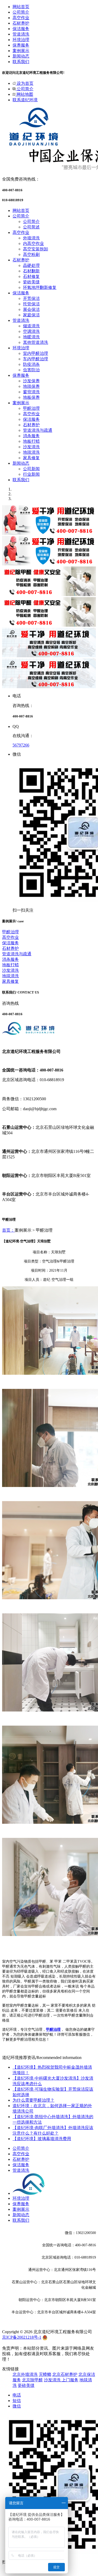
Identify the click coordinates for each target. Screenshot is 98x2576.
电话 (17, 2395)
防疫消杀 (31, 364)
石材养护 (21, 23)
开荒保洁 (31, 298)
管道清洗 (21, 34)
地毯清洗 (31, 452)
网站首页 (21, 7)
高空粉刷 (31, 254)
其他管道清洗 (36, 342)
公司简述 (31, 227)
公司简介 (21, 12)
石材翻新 (31, 271)
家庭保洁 (31, 315)
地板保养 (31, 397)
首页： (8, 1230)
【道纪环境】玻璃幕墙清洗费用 (42, 2139)
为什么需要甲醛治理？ (33, 2100)
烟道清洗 (31, 326)
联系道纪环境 (25, 100)
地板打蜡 (31, 441)
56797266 (21, 745)
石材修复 (31, 276)
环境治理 (21, 40)
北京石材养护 (65, 2374)
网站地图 (24, 94)
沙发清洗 (31, 447)
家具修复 (31, 458)
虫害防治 (31, 370)
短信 (17, 2401)
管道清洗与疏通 (38, 430)
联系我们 (21, 62)
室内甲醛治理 (36, 353)
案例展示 (21, 51)
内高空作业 (33, 243)
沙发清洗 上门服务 (61, 2380)
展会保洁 (31, 309)
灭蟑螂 (45, 2374)
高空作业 (21, 18)
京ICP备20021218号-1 (22, 2337)
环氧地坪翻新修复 (40, 287)
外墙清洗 (31, 238)
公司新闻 (31, 469)
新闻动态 (21, 56)
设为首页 (25, 83)
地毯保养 (31, 386)
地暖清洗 (31, 337)
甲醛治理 (31, 408)
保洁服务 (21, 29)
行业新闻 (31, 474)
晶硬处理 (31, 265)
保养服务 (21, 45)
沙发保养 (31, 381)
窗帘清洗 (31, 392)
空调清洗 (31, 331)
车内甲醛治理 (36, 359)
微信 (17, 2406)
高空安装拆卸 (36, 249)
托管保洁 (31, 304)
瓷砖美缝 (31, 282)
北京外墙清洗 (25, 2374)
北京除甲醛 (32, 2380)
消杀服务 (31, 436)
